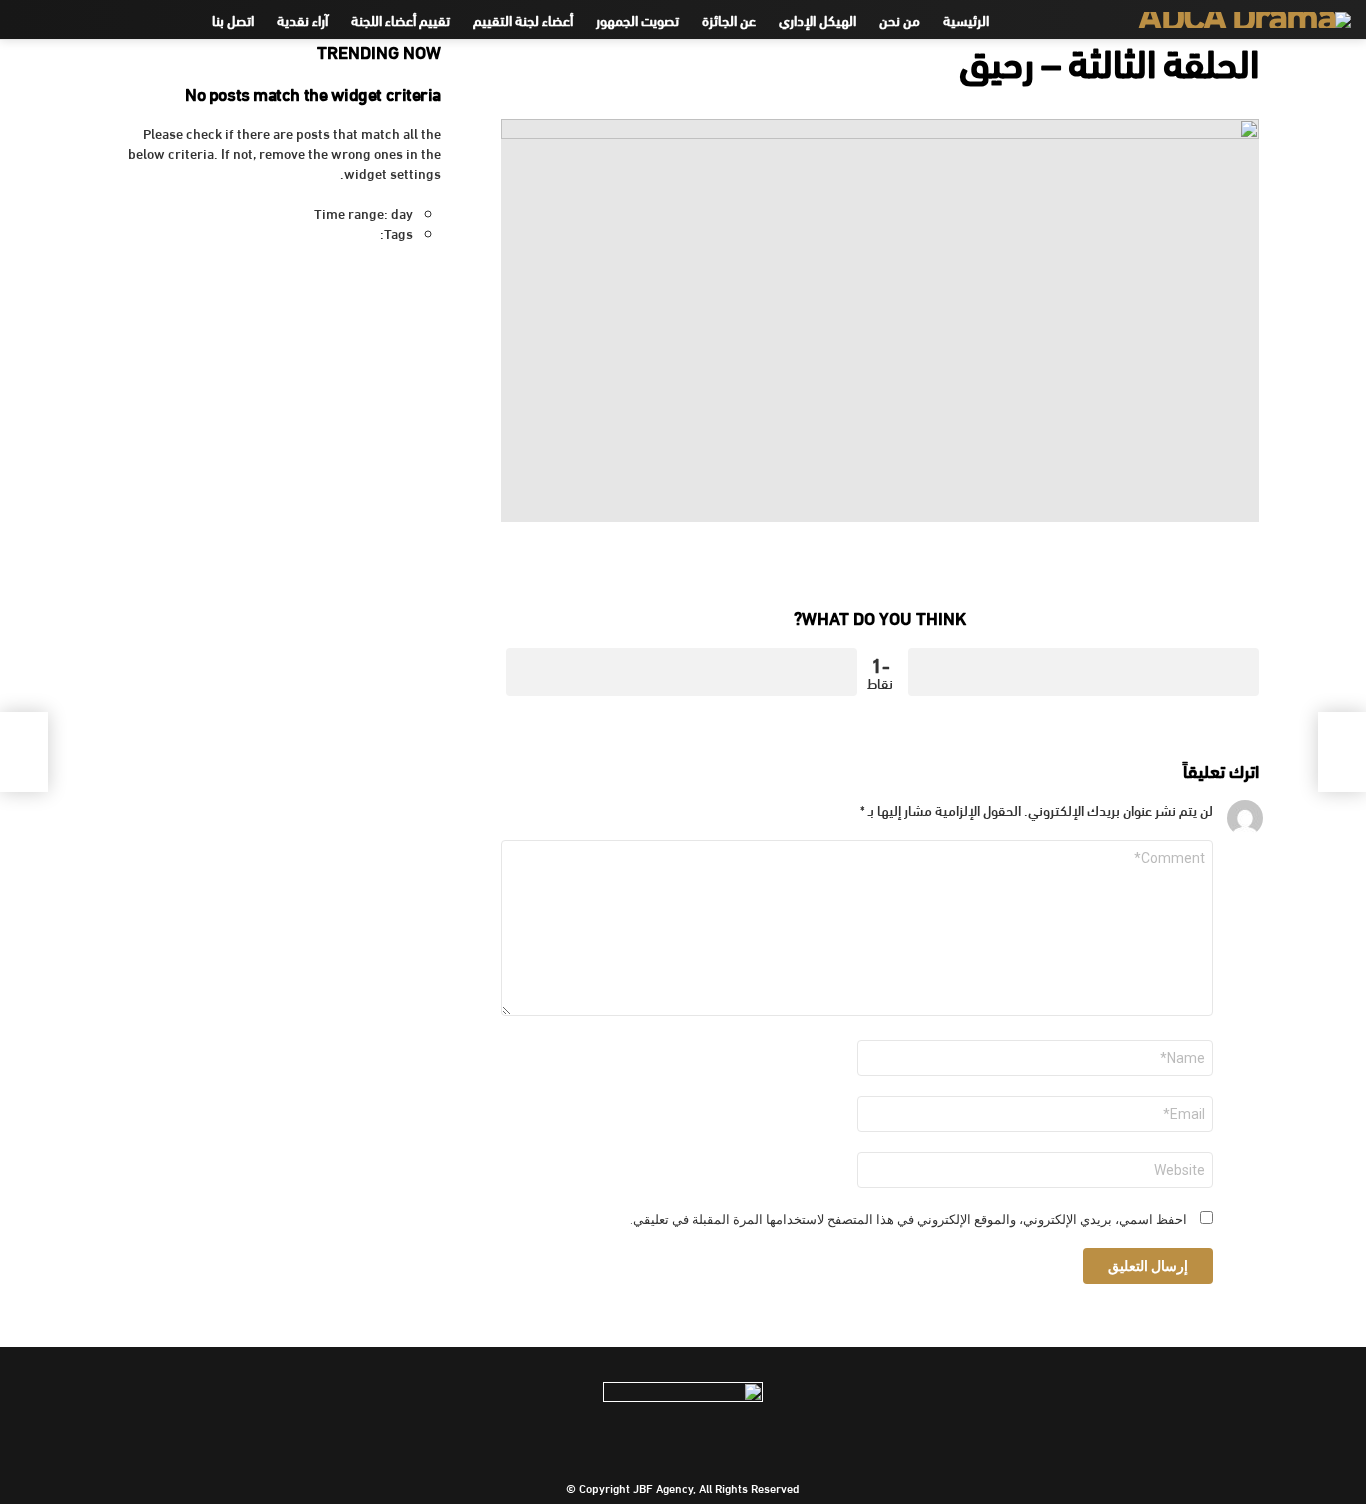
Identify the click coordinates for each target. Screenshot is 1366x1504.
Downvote (681, 672)
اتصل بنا (233, 19)
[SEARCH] (61, 20)
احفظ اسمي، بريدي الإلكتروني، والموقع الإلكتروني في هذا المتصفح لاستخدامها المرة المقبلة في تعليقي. (908, 1220)
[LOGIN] (27, 20)
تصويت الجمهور (637, 19)
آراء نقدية (302, 19)
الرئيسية (966, 19)
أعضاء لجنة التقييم (523, 19)
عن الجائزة (729, 19)
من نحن (899, 19)
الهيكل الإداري (817, 19)
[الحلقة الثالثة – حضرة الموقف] (1342, 752)
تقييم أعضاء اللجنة (400, 19)
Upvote (1083, 672)
